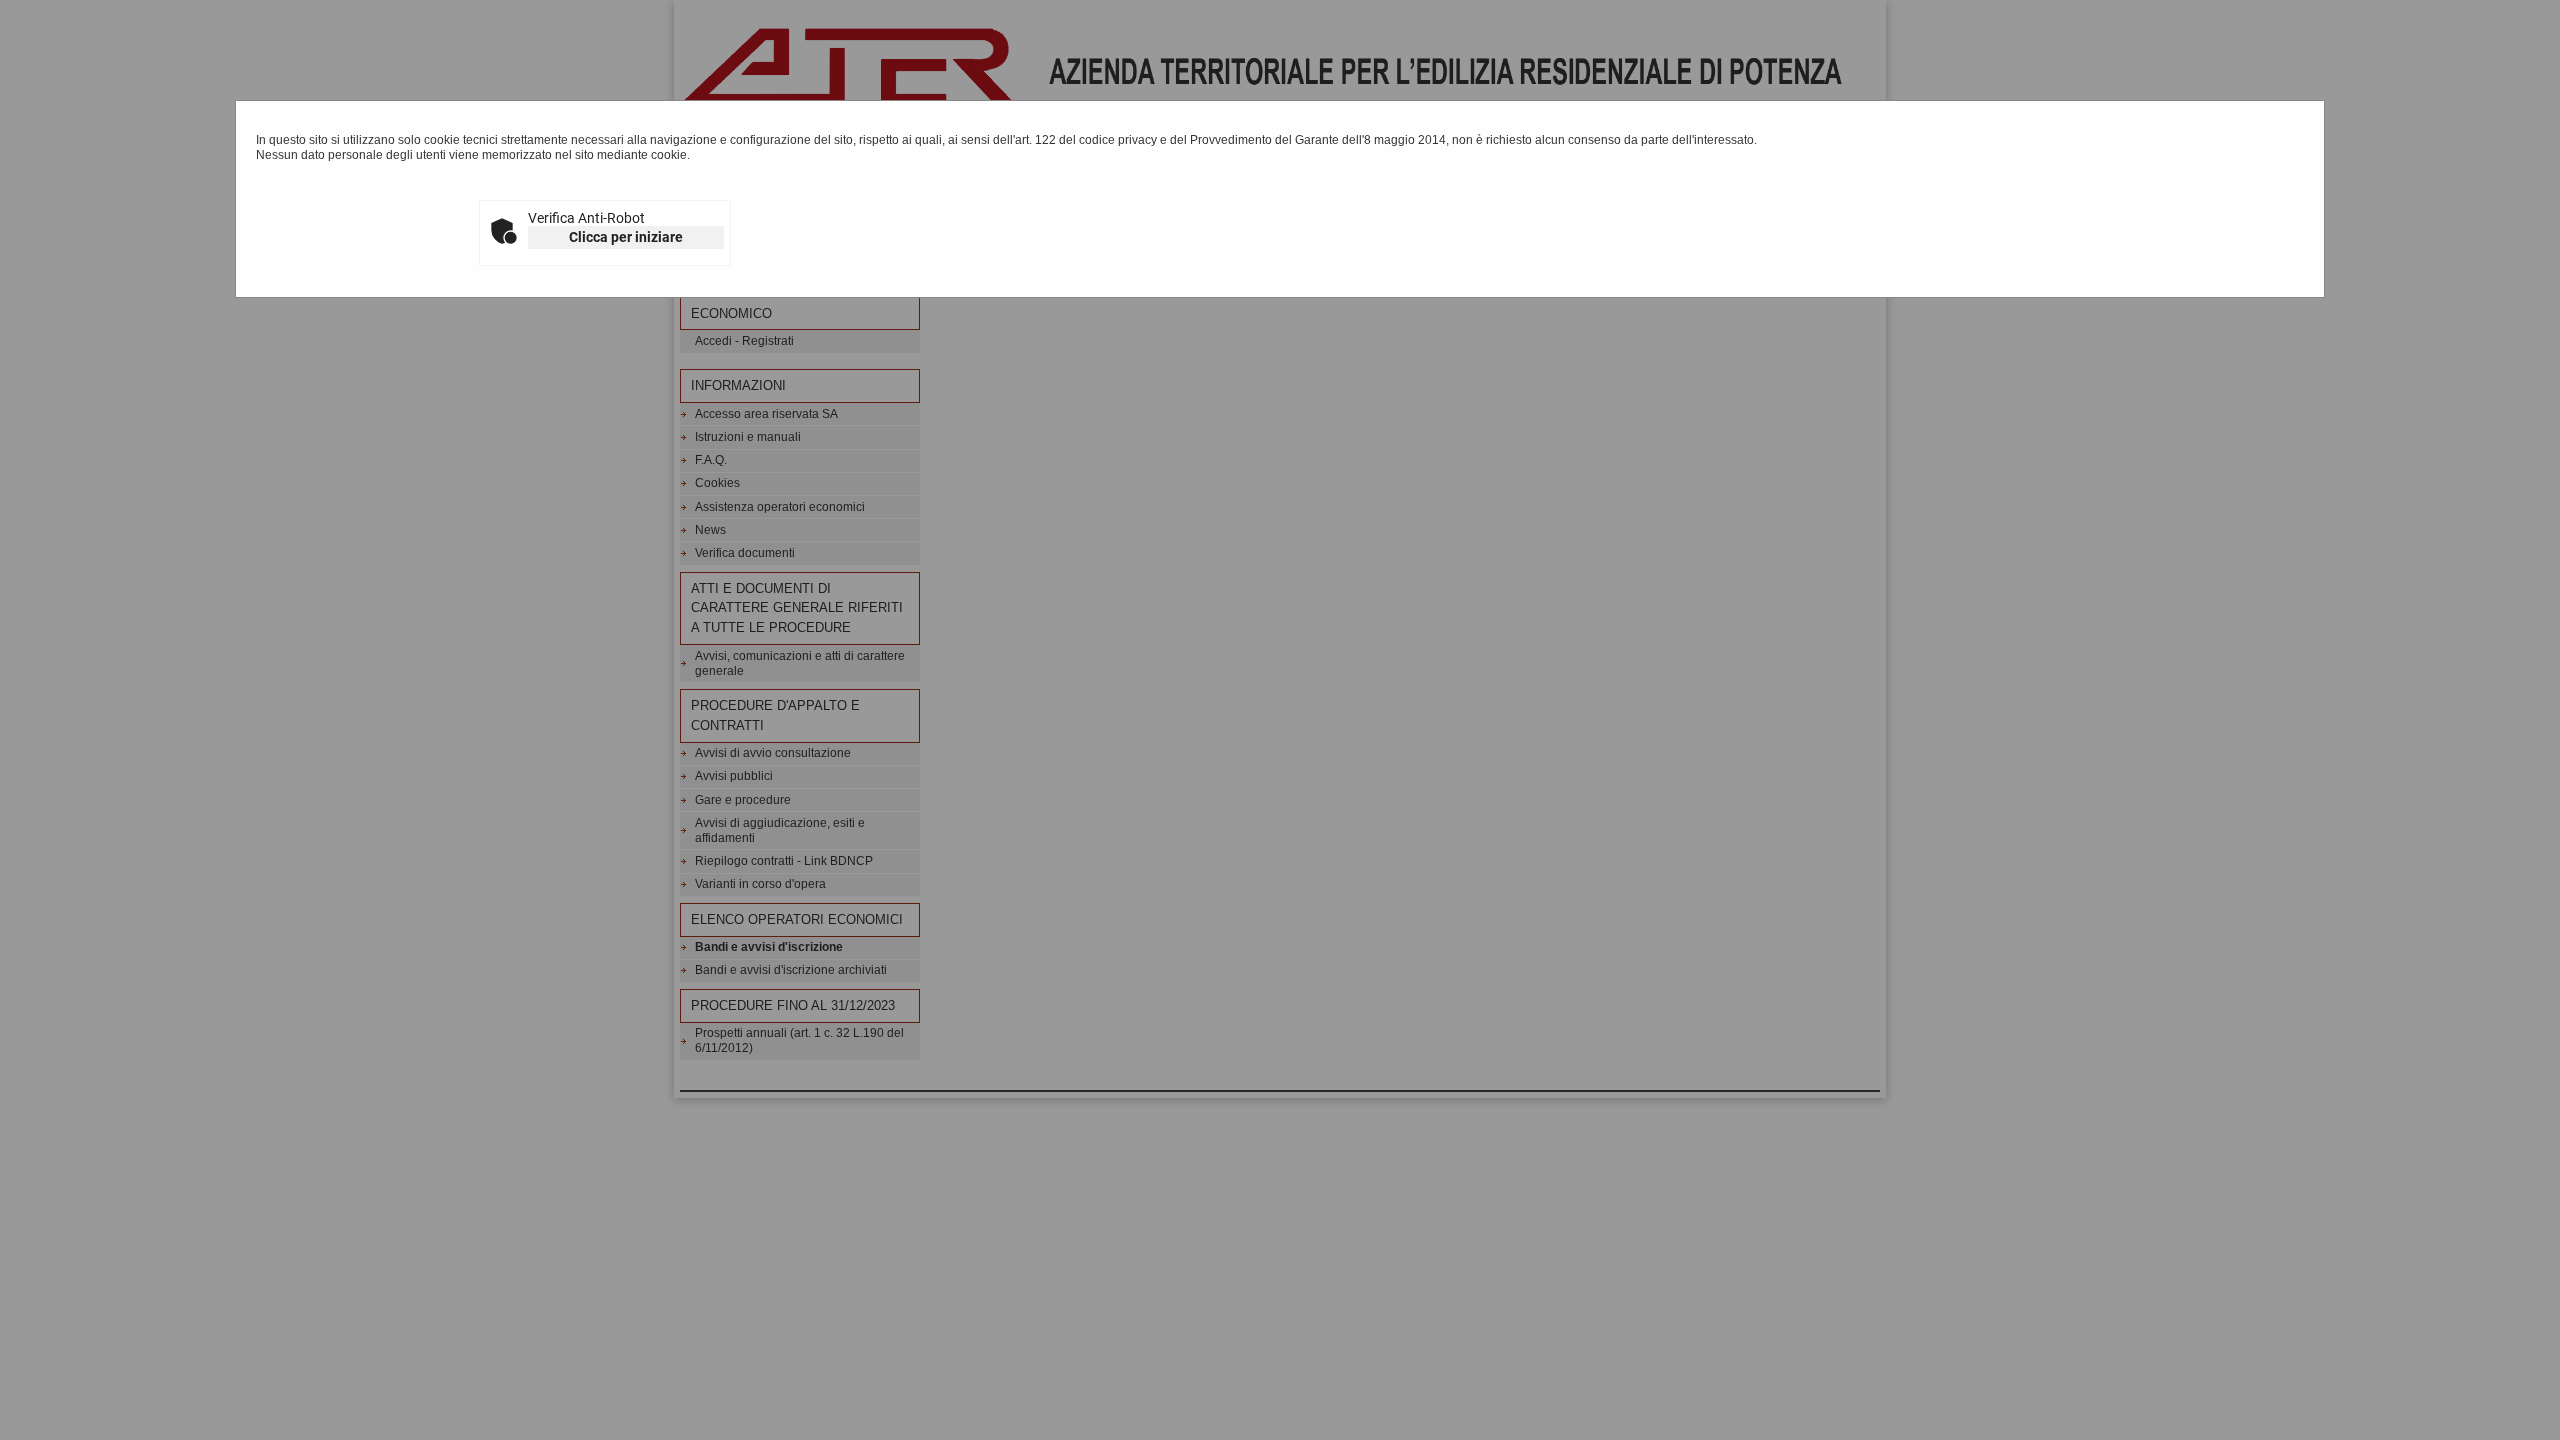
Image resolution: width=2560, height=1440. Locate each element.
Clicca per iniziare (626, 237)
